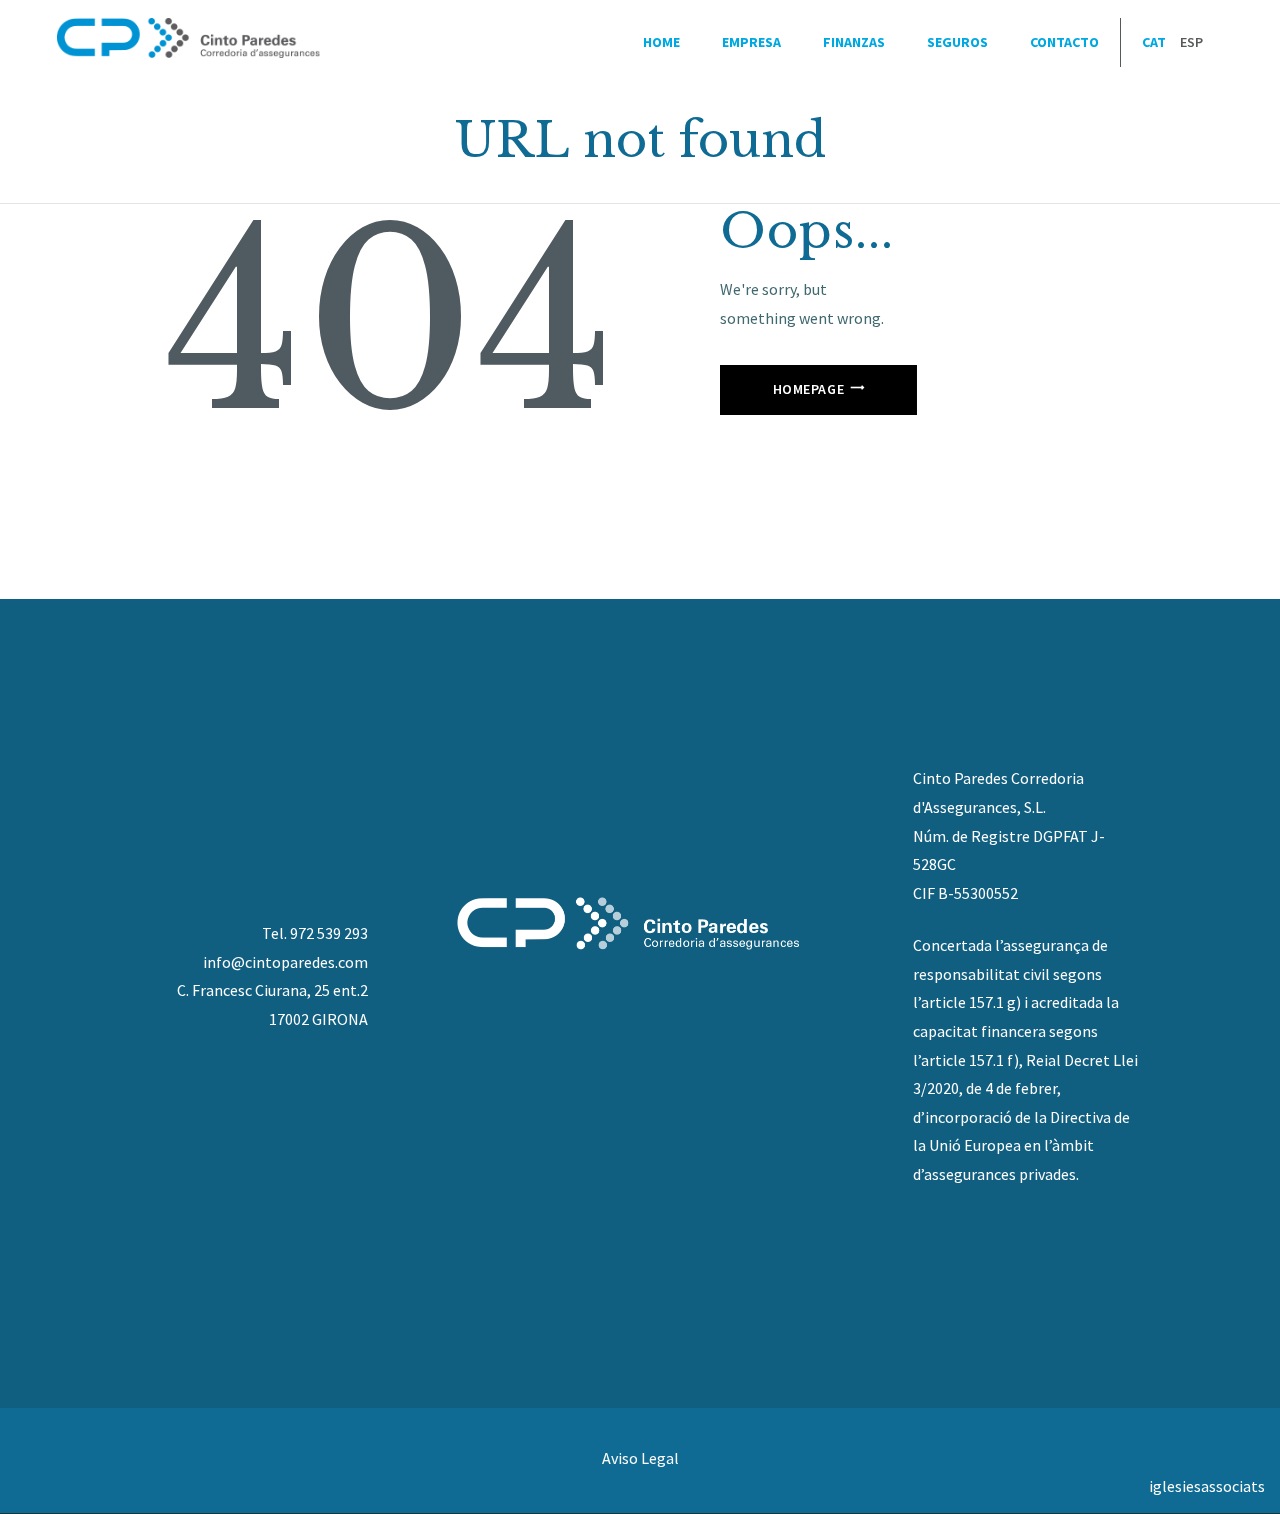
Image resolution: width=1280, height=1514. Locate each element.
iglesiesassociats (1207, 1486)
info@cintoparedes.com (285, 962)
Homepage (809, 389)
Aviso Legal (640, 1458)
